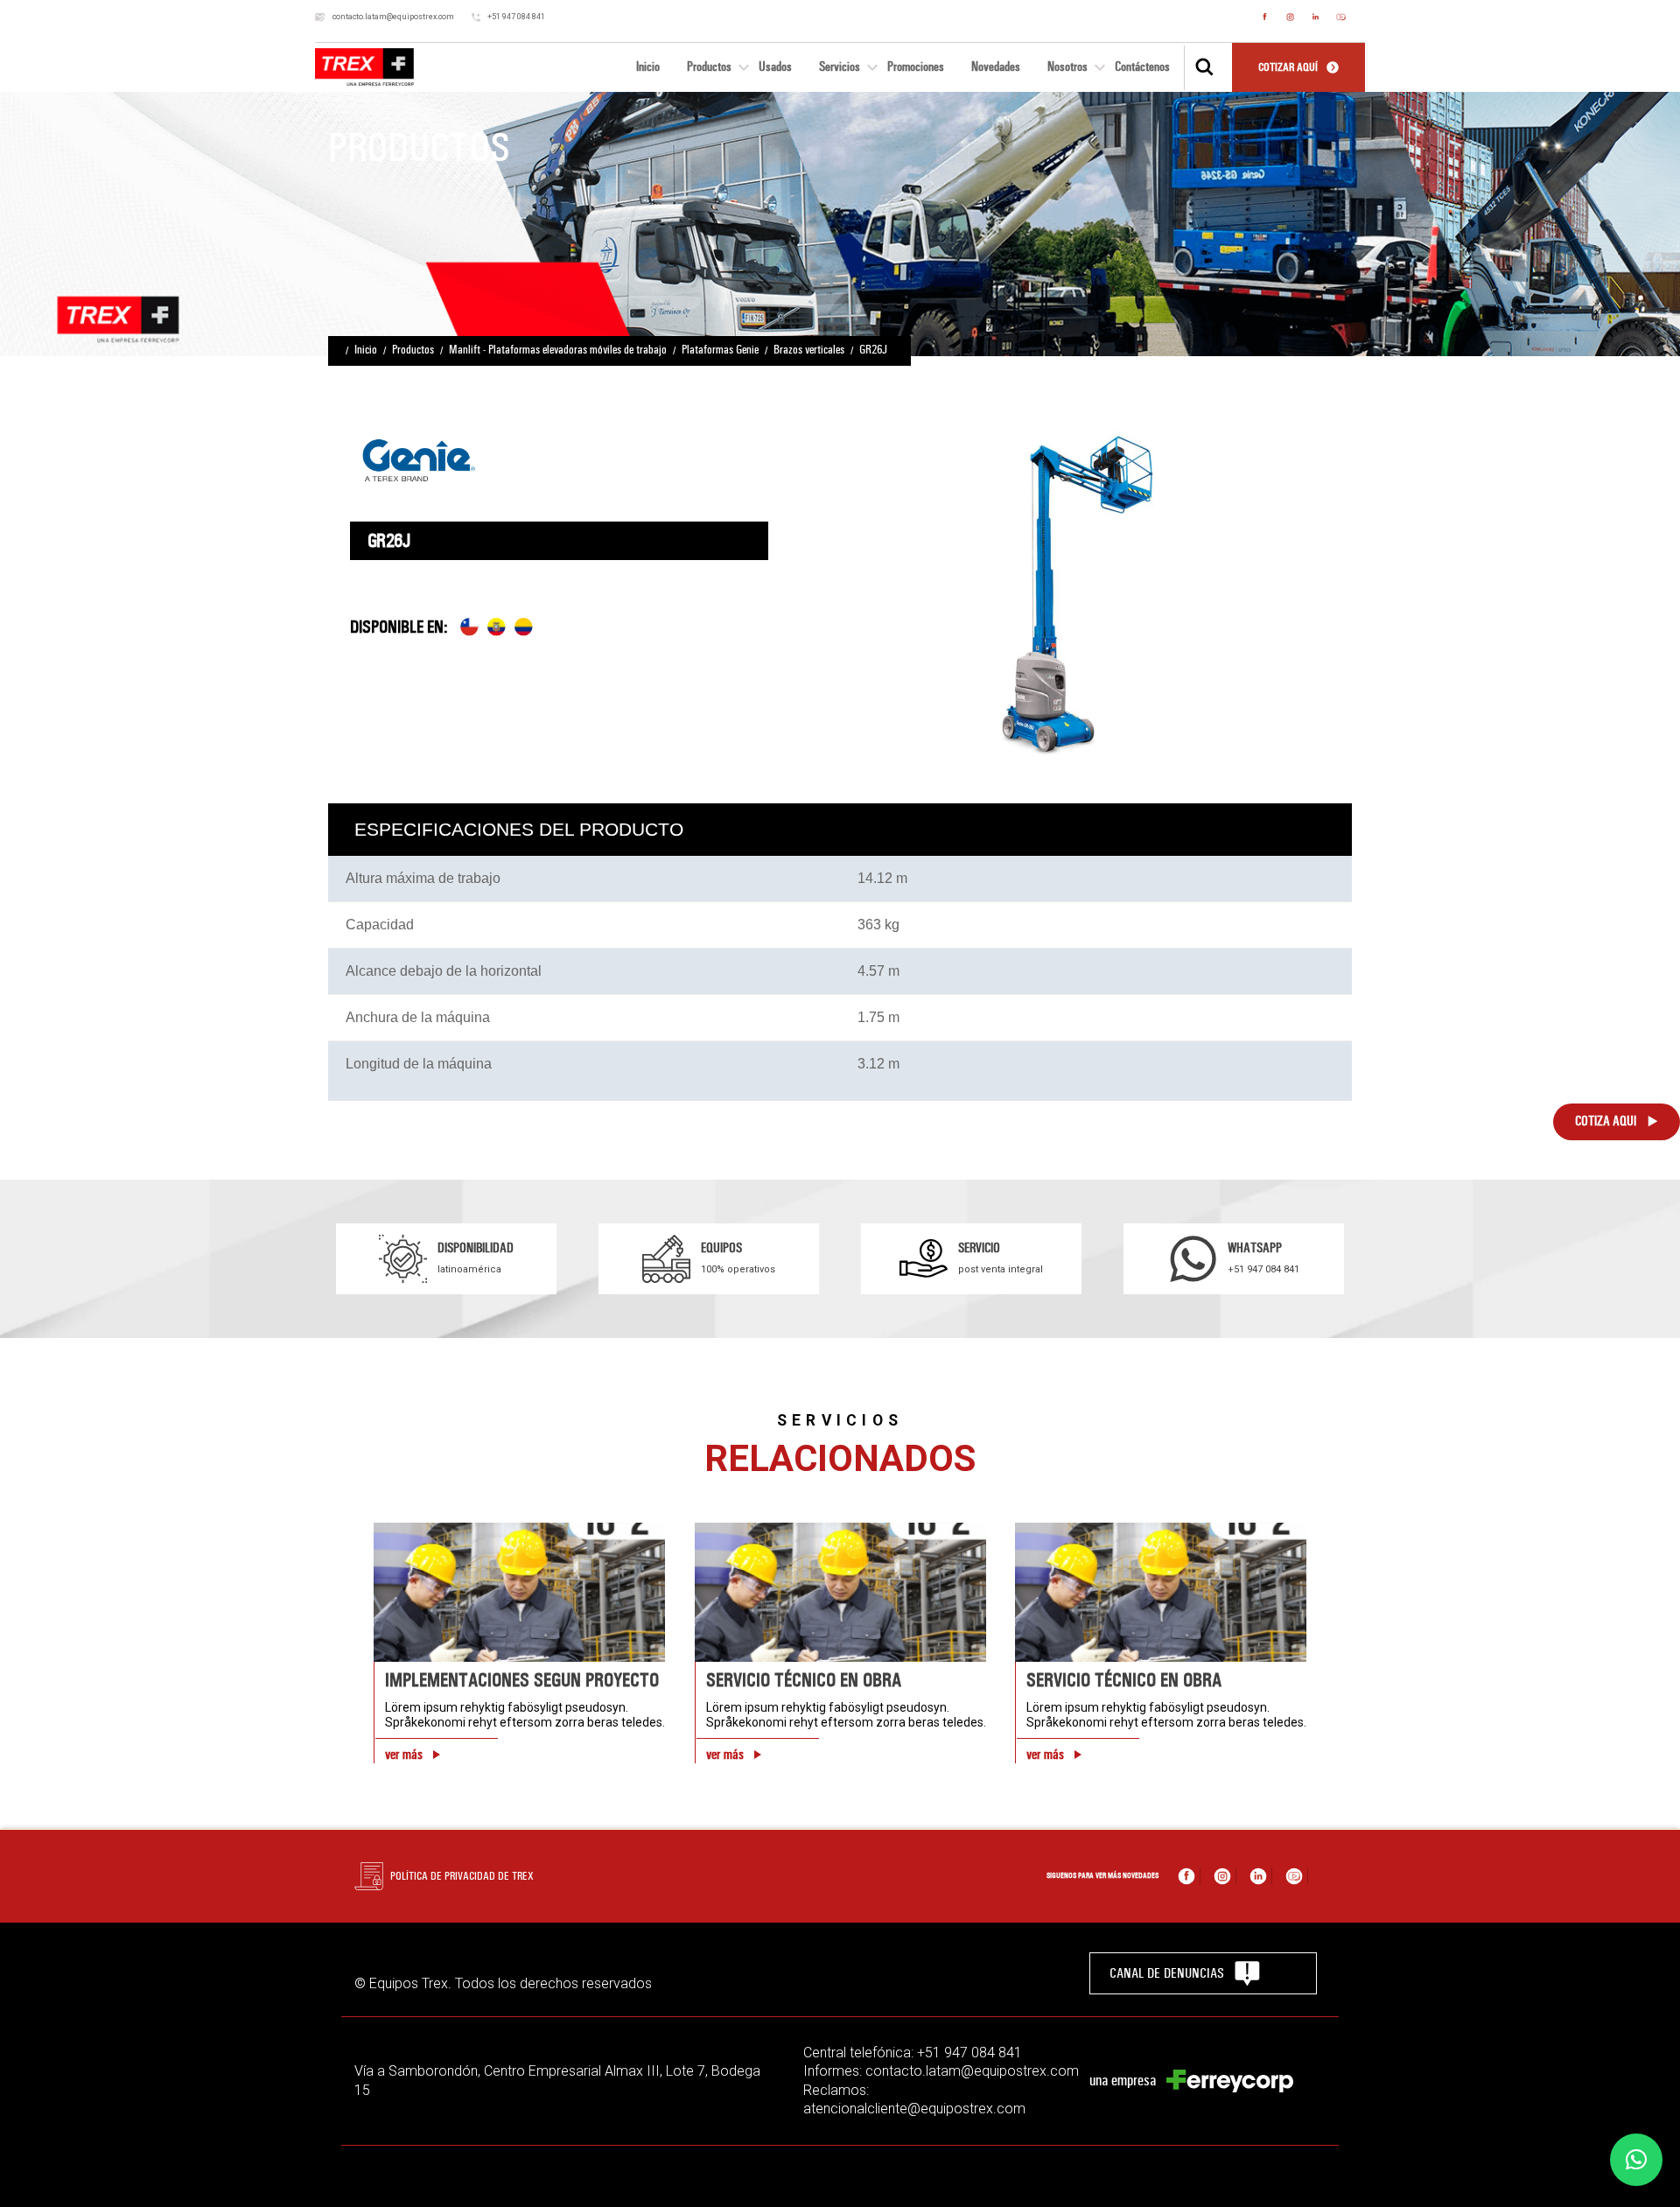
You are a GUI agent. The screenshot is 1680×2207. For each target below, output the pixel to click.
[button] (1636, 2160)
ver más (404, 1755)
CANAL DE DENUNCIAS (1167, 1973)
